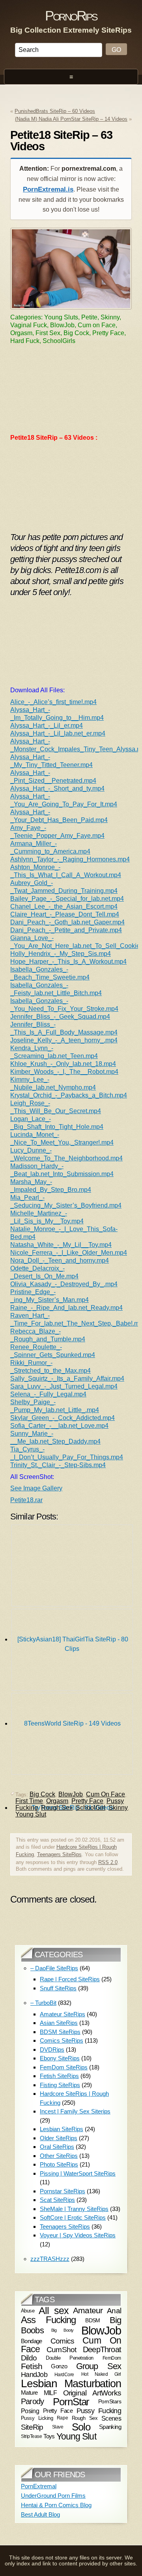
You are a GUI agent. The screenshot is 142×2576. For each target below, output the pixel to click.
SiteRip (32, 2427)
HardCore (64, 2375)
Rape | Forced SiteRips (70, 1979)
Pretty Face (87, 1801)
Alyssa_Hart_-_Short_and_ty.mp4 (57, 788)
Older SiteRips (59, 2138)
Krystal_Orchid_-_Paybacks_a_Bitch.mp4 (69, 1095)
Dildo (29, 2358)
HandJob (34, 2374)
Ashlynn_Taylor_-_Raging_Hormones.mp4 (70, 859)
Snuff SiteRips (58, 1988)
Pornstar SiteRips (63, 2191)
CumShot (62, 2349)
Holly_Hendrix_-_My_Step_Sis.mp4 (61, 954)
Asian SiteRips (59, 2023)
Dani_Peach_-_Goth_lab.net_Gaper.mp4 (67, 922)
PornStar (71, 2402)
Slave (58, 2427)
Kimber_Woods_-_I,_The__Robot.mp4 (64, 1072)
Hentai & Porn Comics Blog (56, 2505)
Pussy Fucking (99, 2411)
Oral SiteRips (57, 2147)
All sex (54, 2310)
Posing (30, 2411)
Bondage (32, 2341)
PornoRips (71, 16)
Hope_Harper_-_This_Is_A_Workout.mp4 (68, 962)
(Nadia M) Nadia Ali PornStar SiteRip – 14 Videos (71, 119)
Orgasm (57, 1801)
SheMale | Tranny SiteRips (74, 2209)
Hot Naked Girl (101, 2374)
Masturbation (93, 2383)
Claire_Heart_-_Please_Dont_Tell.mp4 (65, 914)
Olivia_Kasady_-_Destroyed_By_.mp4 (64, 1284)
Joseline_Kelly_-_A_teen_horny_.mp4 (64, 1040)
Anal (114, 2311)
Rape (62, 2418)
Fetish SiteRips (59, 2076)
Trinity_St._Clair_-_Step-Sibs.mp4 (58, 1465)
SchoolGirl (91, 1808)
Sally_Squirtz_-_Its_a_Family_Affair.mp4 (67, 1378)
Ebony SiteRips (60, 2058)
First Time (29, 1801)
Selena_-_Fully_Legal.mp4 (48, 1394)
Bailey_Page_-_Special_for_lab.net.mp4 (67, 899)
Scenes (111, 2418)
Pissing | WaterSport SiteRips (78, 2173)
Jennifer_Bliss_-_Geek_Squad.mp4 (60, 1017)
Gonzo (59, 2366)
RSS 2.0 (108, 1862)
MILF (50, 2393)
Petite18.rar (26, 1500)
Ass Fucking (48, 2320)
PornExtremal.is (48, 189)
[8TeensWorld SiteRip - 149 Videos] (72, 1652)
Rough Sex (57, 1808)
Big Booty (63, 2331)
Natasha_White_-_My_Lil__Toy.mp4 (61, 1245)
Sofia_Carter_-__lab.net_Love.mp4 (59, 1426)
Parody (32, 2401)
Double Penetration (69, 2357)
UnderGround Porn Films (53, 2496)
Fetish (32, 2366)
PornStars (110, 2402)
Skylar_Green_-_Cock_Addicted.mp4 (63, 1418)
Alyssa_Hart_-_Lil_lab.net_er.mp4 (58, 733)
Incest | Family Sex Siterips (75, 2111)
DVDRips (52, 2050)
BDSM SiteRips (60, 2032)
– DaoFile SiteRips (54, 1968)
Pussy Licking (37, 2418)
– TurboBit (43, 2003)
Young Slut (31, 1814)
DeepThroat (102, 2350)
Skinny (118, 1808)
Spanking (110, 2427)
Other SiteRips (59, 2156)
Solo (81, 2427)
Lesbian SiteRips (62, 2129)
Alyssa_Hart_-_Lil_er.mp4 (47, 726)
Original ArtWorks (92, 2393)
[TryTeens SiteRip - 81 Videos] (72, 1736)
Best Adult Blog (40, 2514)
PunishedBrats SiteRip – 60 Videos (55, 111)
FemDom (112, 2358)
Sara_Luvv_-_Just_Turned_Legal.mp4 (64, 1386)
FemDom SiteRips (64, 2067)
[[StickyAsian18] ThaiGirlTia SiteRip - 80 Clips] (72, 1567)
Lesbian (39, 2383)
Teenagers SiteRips (59, 1854)
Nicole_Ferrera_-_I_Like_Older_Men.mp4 (69, 1253)
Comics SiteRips (62, 2040)
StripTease (31, 2436)
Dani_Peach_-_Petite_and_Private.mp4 (66, 930)
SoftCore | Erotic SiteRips (73, 2217)
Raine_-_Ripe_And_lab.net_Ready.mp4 (66, 1308)
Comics (62, 2341)
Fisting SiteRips (60, 2085)
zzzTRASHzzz (50, 2259)
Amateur (88, 2310)
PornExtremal (39, 2486)
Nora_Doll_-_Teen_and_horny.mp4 (60, 1260)
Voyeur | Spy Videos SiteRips (78, 2235)
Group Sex (99, 2366)
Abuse (28, 2311)
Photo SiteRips (59, 2164)
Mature (29, 2393)
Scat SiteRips (57, 2200)
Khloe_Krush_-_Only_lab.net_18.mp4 (63, 1064)
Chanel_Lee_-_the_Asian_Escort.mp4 (64, 906)
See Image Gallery (36, 1488)
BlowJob (101, 2330)
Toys (49, 2436)
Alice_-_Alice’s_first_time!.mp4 (53, 702)
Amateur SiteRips (63, 2014)
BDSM (93, 2320)
